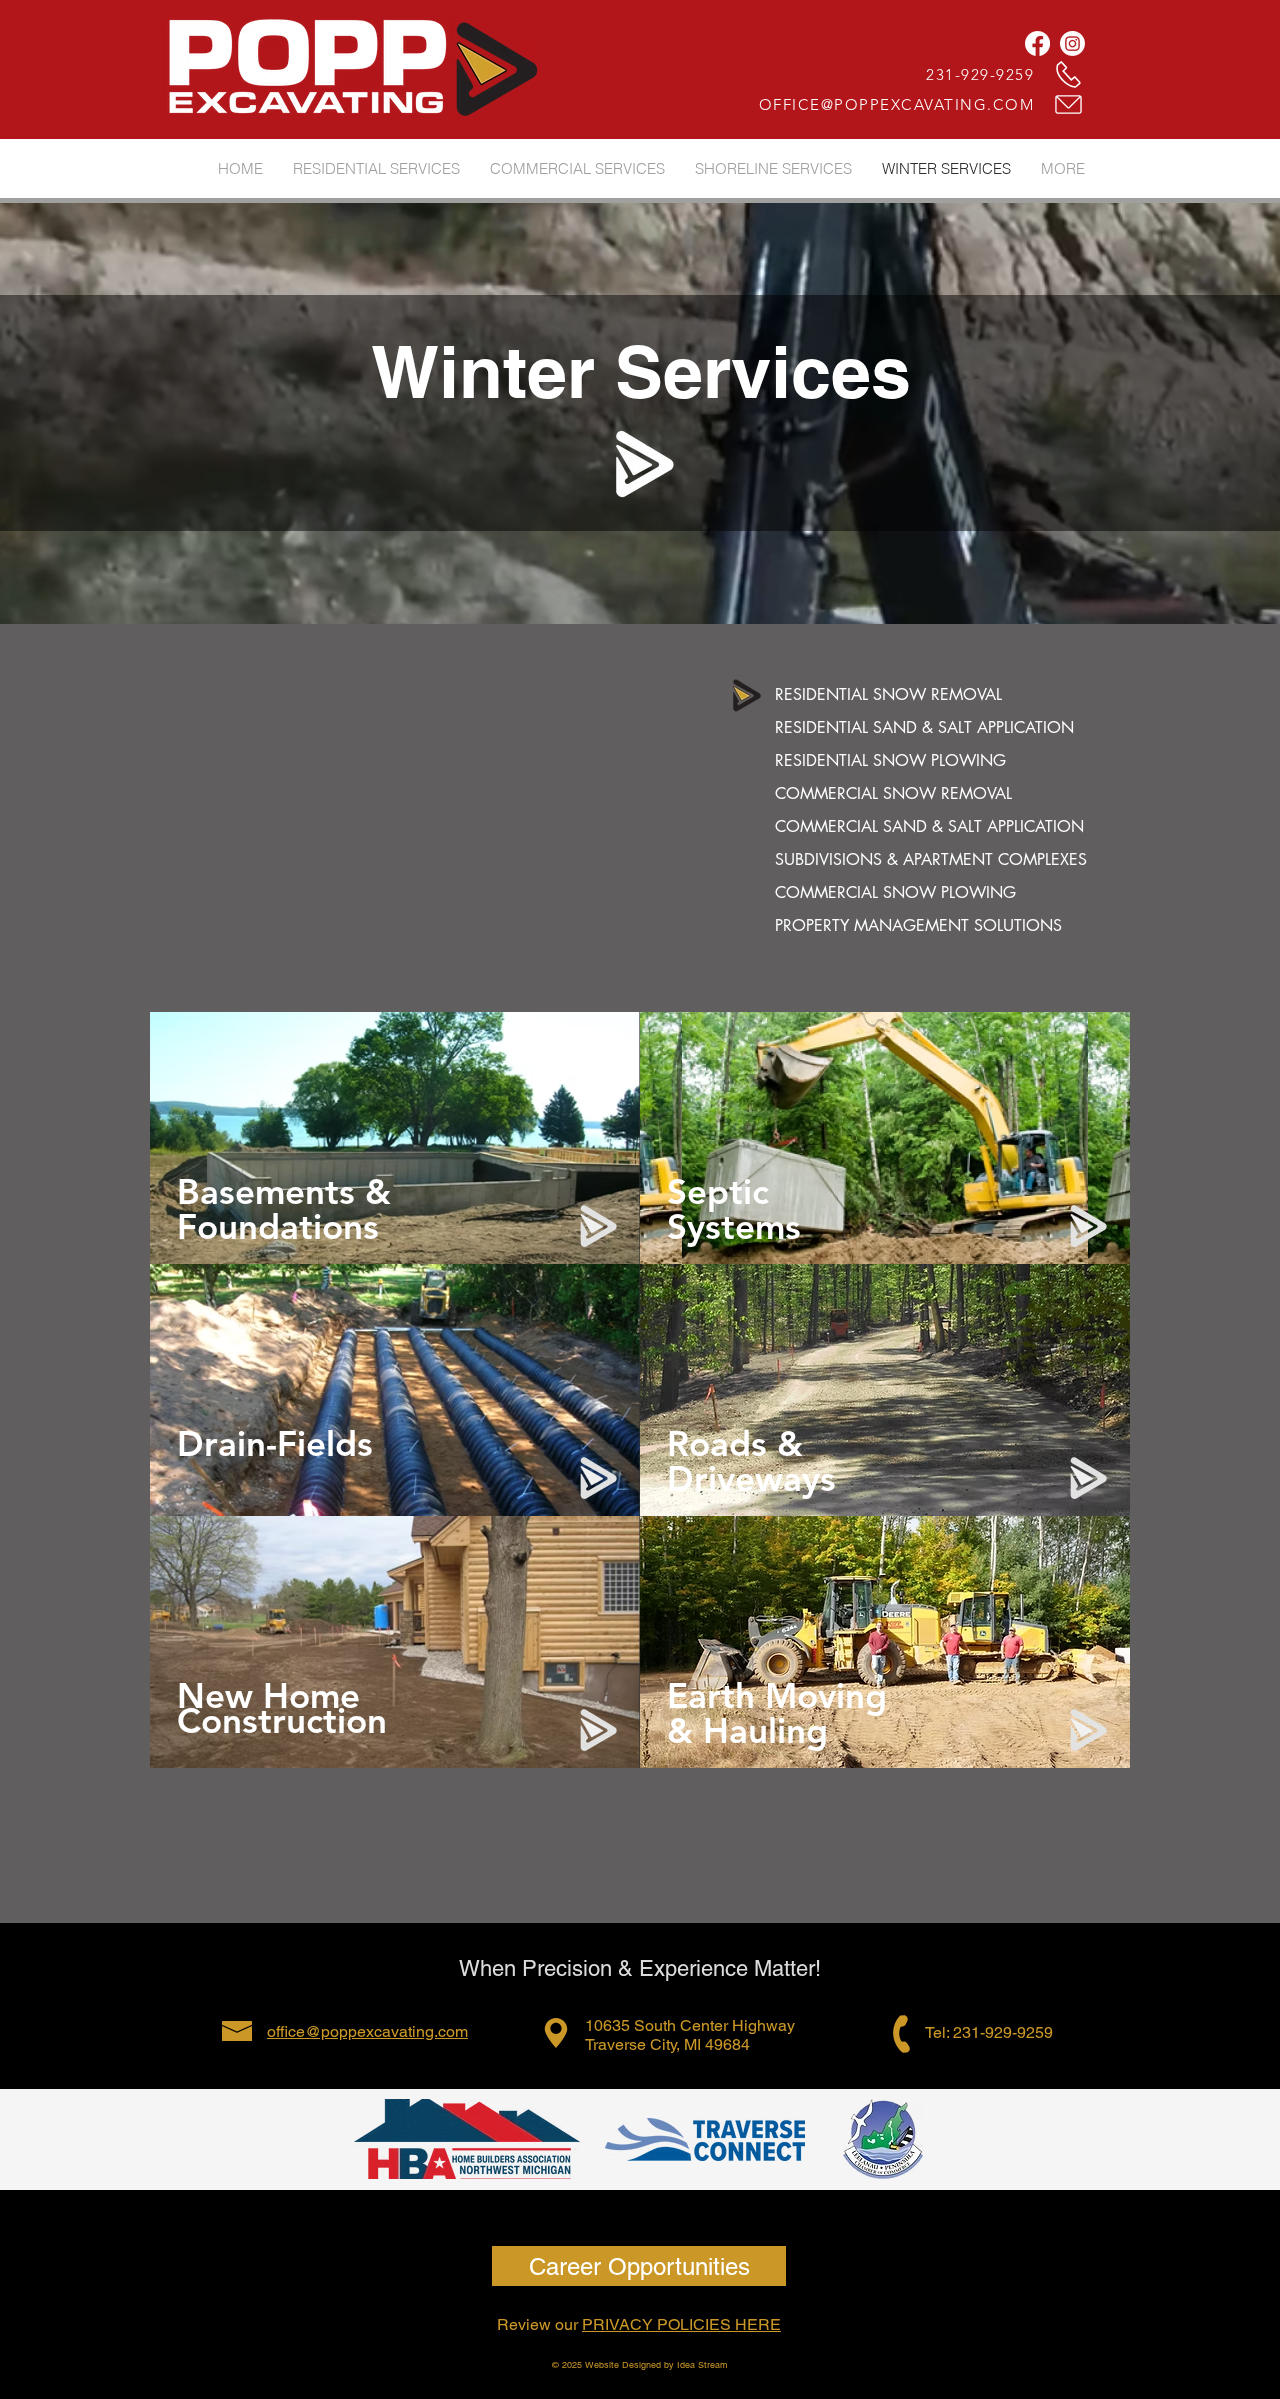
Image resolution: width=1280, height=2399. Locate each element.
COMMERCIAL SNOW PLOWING (895, 892)
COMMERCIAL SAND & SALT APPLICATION (929, 826)
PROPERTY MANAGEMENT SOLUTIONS (918, 925)
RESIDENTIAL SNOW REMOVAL (888, 694)
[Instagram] (1072, 43)
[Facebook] (1037, 43)
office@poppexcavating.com (367, 2031)
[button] (1063, 168)
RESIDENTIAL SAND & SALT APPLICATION (924, 727)
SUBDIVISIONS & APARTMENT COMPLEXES (931, 859)
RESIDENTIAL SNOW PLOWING (890, 760)
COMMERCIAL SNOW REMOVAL (893, 793)
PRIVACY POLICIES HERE (681, 2324)
